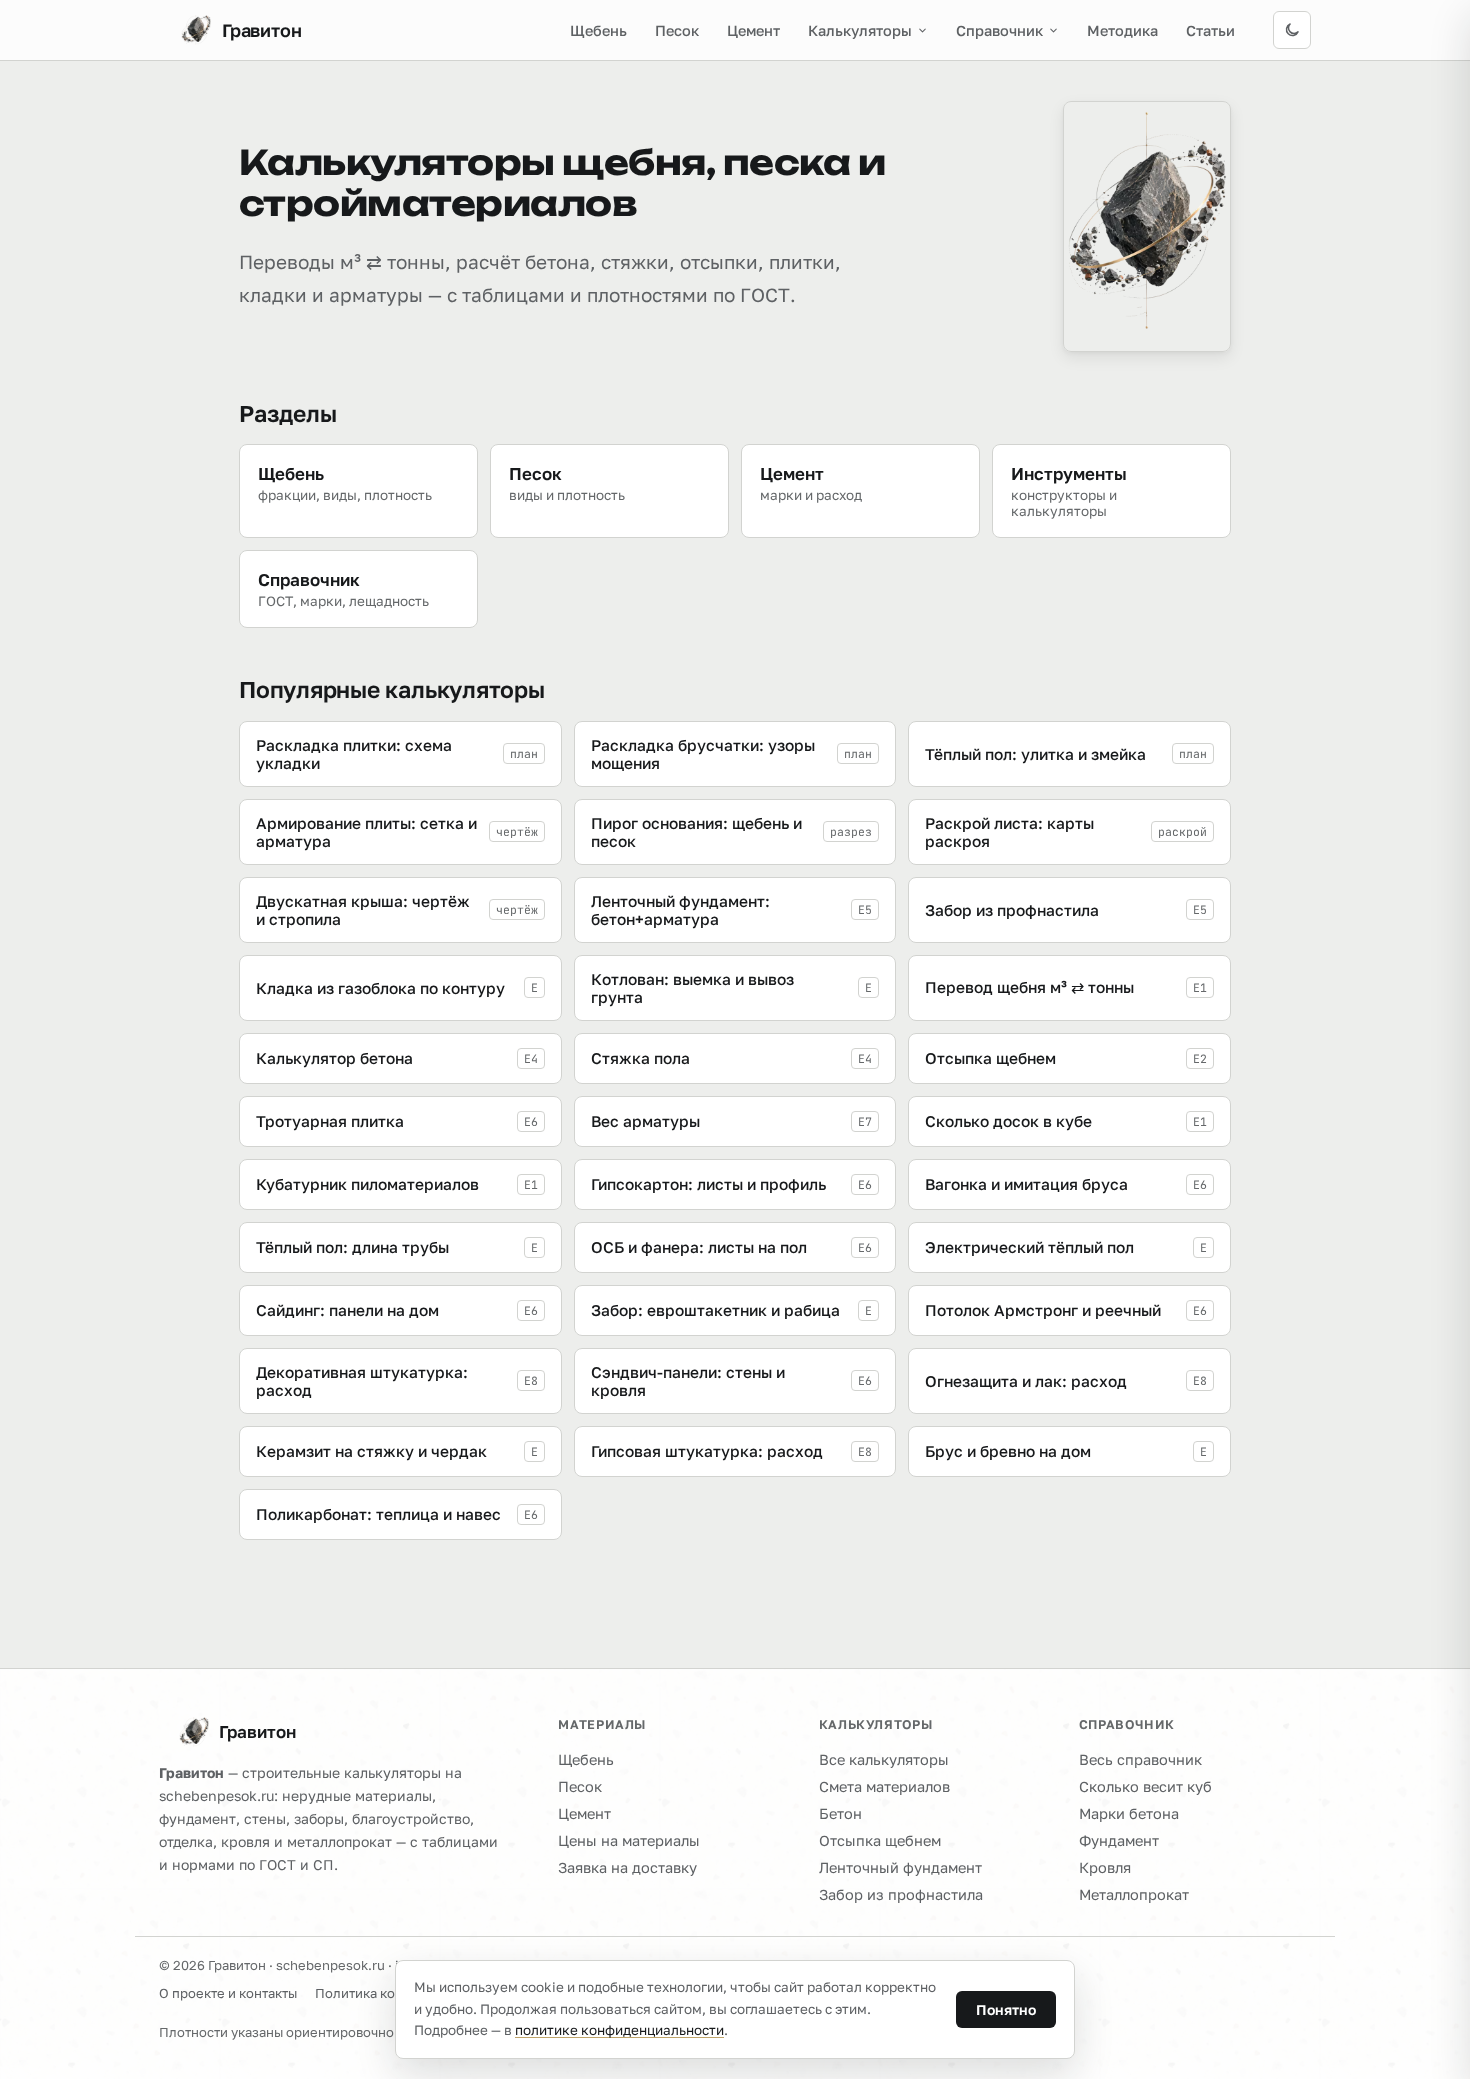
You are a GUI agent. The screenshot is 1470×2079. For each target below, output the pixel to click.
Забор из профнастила (901, 1894)
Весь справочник (1140, 1759)
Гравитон (257, 1731)
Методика (1122, 30)
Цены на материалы (629, 1840)
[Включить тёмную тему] (1292, 30)
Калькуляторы (860, 30)
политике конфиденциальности (619, 2030)
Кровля (1105, 1867)
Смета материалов (884, 1786)
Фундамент (1119, 1840)
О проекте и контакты (228, 1993)
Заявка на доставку (627, 1867)
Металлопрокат (1134, 1894)
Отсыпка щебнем (880, 1840)
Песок (677, 30)
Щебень (598, 30)
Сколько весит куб (1145, 1786)
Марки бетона (1129, 1813)
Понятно (1006, 2009)
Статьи (1210, 30)
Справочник (999, 30)
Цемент (753, 30)
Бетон (840, 1813)
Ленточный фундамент (900, 1867)
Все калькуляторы (884, 1759)
